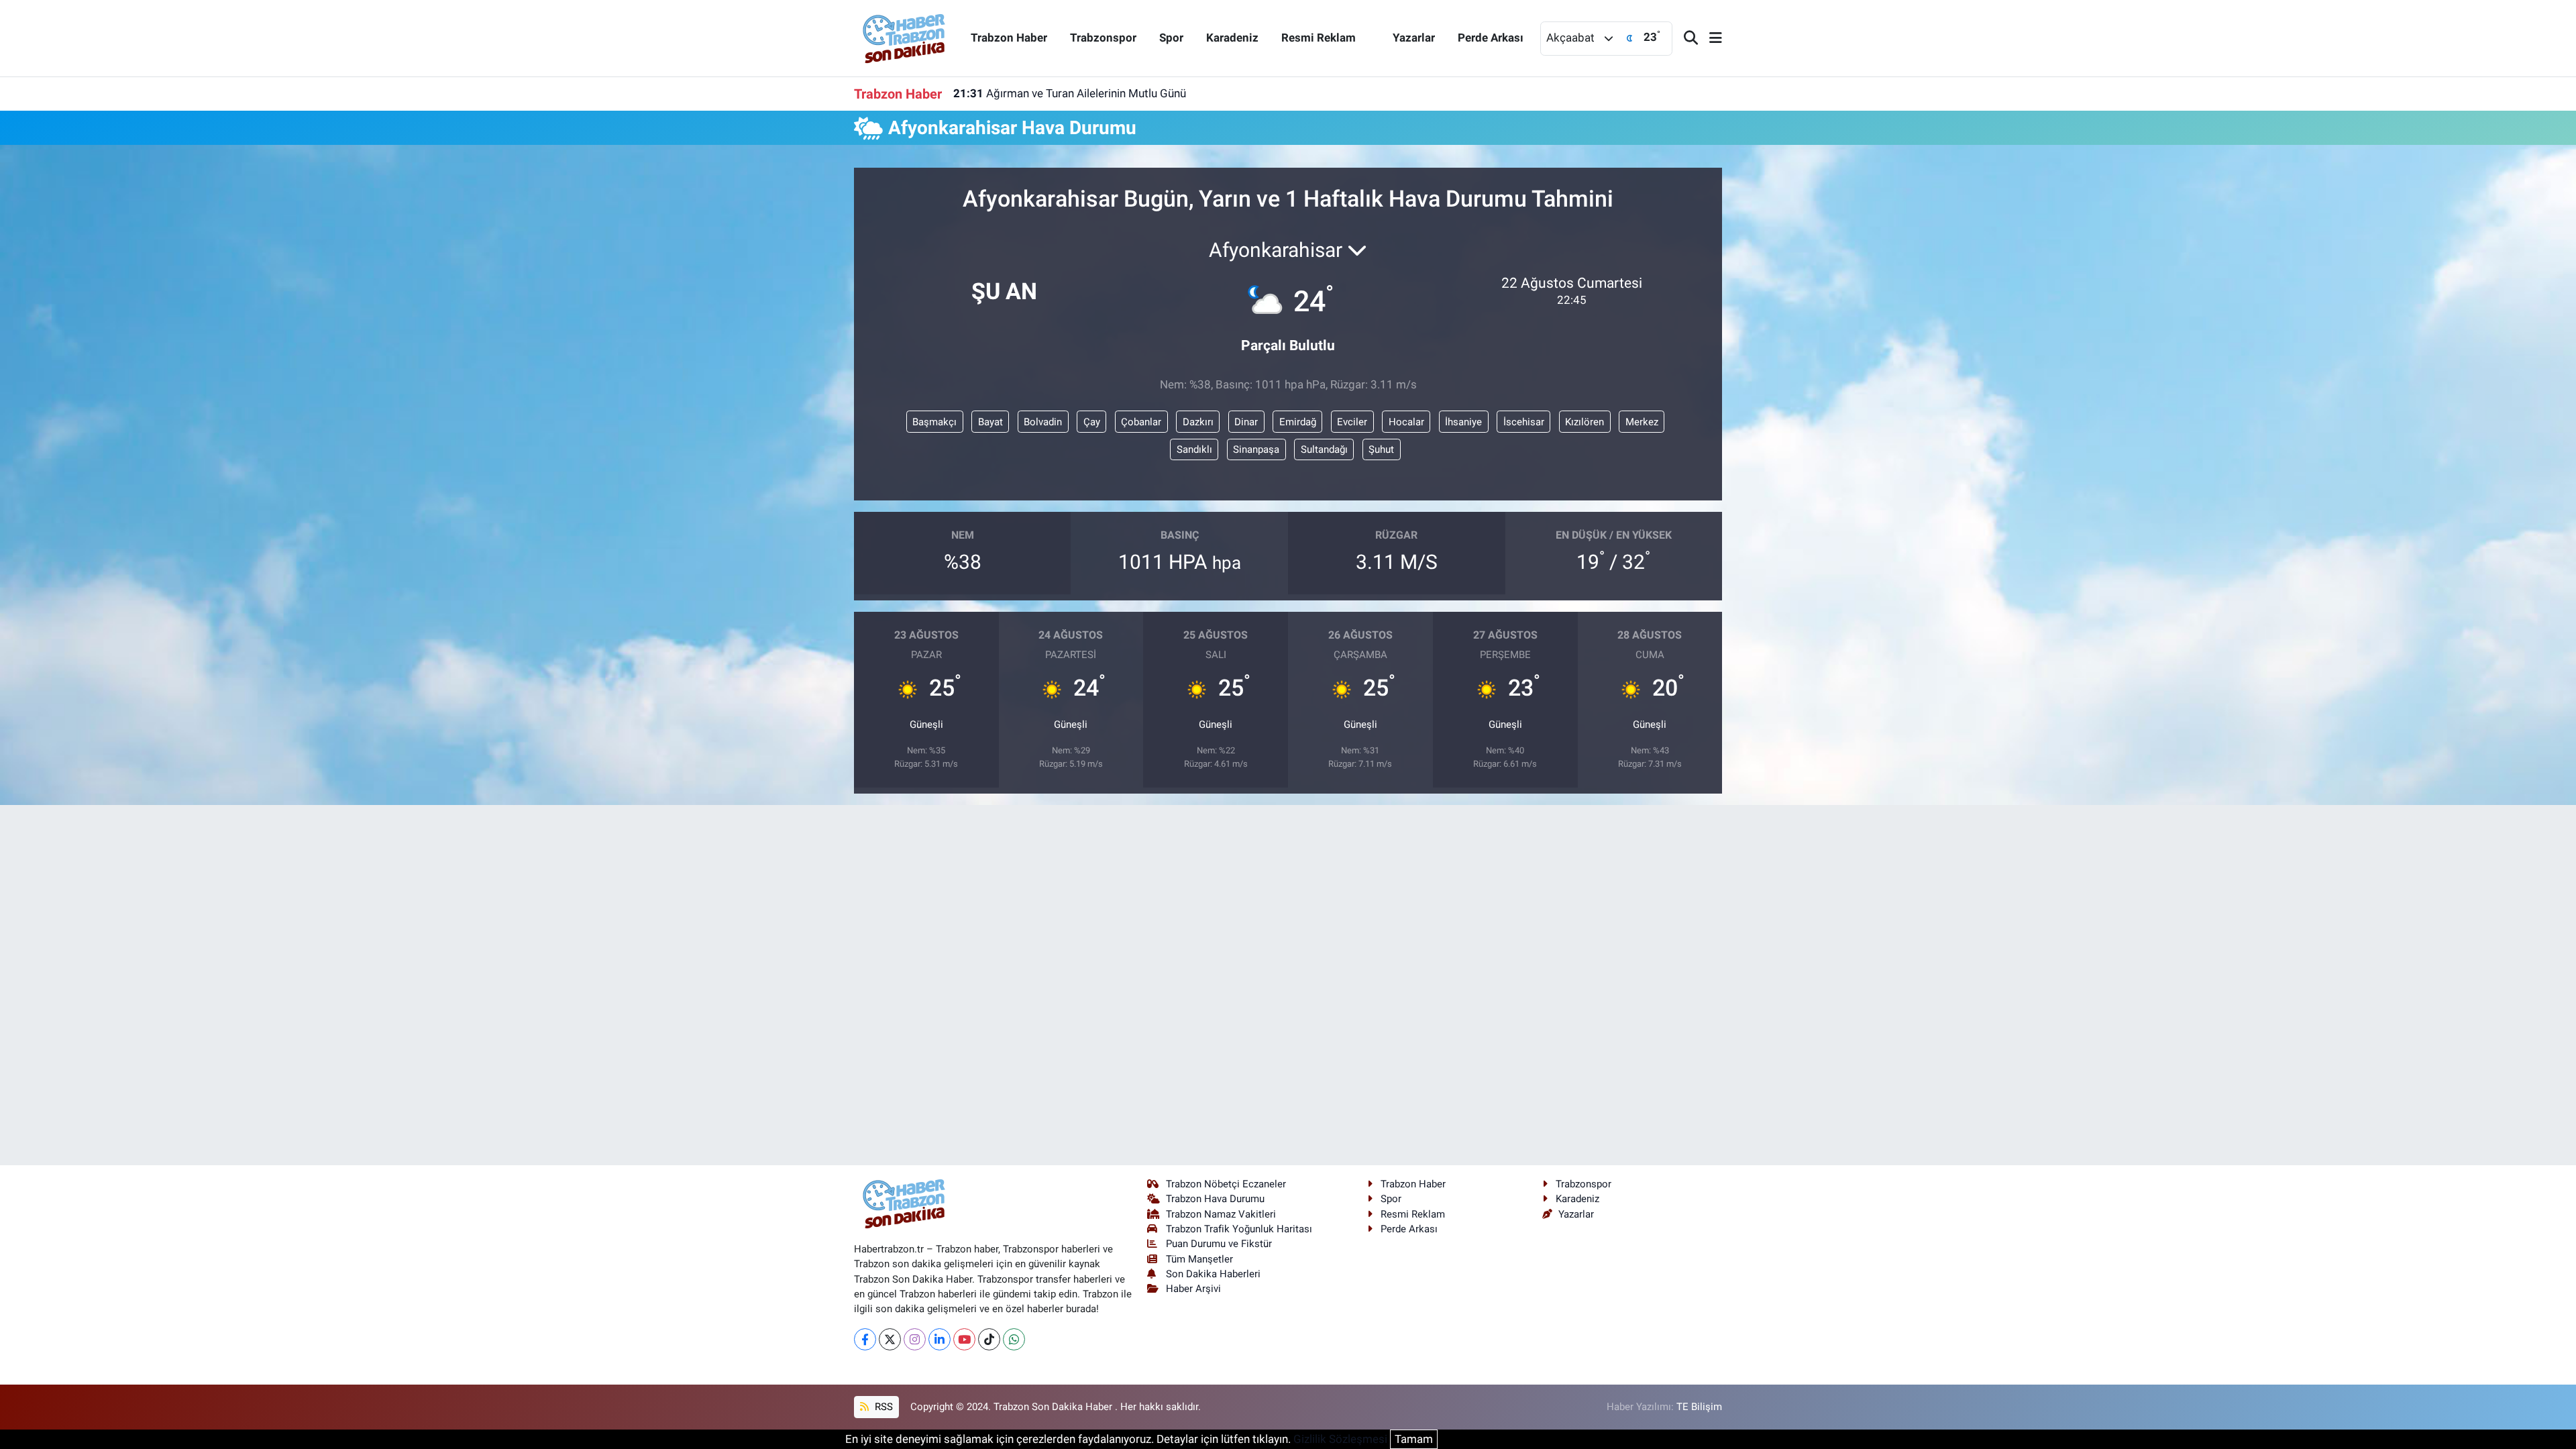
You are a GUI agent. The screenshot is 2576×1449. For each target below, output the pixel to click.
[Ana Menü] (1710, 39)
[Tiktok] (989, 1339)
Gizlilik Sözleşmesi (1340, 1439)
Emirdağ (1298, 422)
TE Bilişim (1699, 1407)
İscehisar (1524, 422)
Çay (1092, 422)
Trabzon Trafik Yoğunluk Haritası (1239, 1229)
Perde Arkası (1491, 38)
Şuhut (1381, 449)
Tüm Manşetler (1199, 1259)
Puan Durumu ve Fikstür (1219, 1244)
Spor (1171, 38)
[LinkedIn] (940, 1339)
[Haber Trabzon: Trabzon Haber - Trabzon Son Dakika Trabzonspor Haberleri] (904, 37)
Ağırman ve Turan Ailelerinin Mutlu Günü (1070, 93)
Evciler (1352, 422)
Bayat (990, 422)
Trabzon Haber (1009, 38)
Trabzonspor (1103, 38)
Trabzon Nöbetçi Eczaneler (1226, 1184)
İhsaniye (1463, 422)
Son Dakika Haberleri (1213, 1274)
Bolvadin (1043, 422)
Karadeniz (1232, 38)
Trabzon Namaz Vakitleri (1221, 1214)
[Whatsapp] (1014, 1339)
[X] (890, 1339)
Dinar (1246, 422)
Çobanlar (1141, 422)
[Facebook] (865, 1339)
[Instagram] (915, 1339)
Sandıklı (1194, 449)
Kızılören (1585, 422)
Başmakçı (934, 422)
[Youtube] (964, 1339)
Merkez (1642, 422)
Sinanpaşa (1256, 449)
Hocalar (1406, 422)
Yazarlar (1414, 38)
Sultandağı (1324, 449)
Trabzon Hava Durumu (1215, 1199)
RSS (882, 1407)
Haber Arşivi (1193, 1289)
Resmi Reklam (1319, 38)
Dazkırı (1198, 422)
